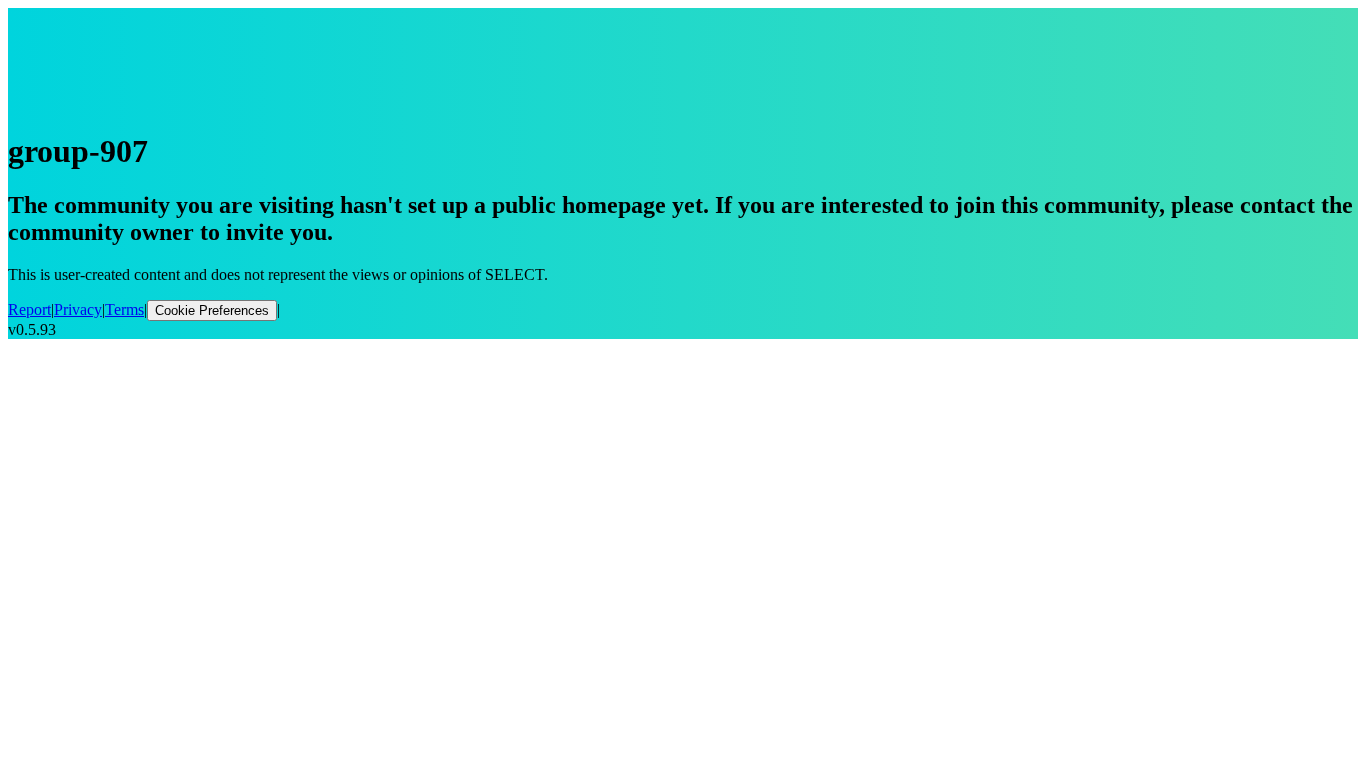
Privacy (78, 309)
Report (29, 309)
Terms (124, 309)
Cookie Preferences (212, 310)
